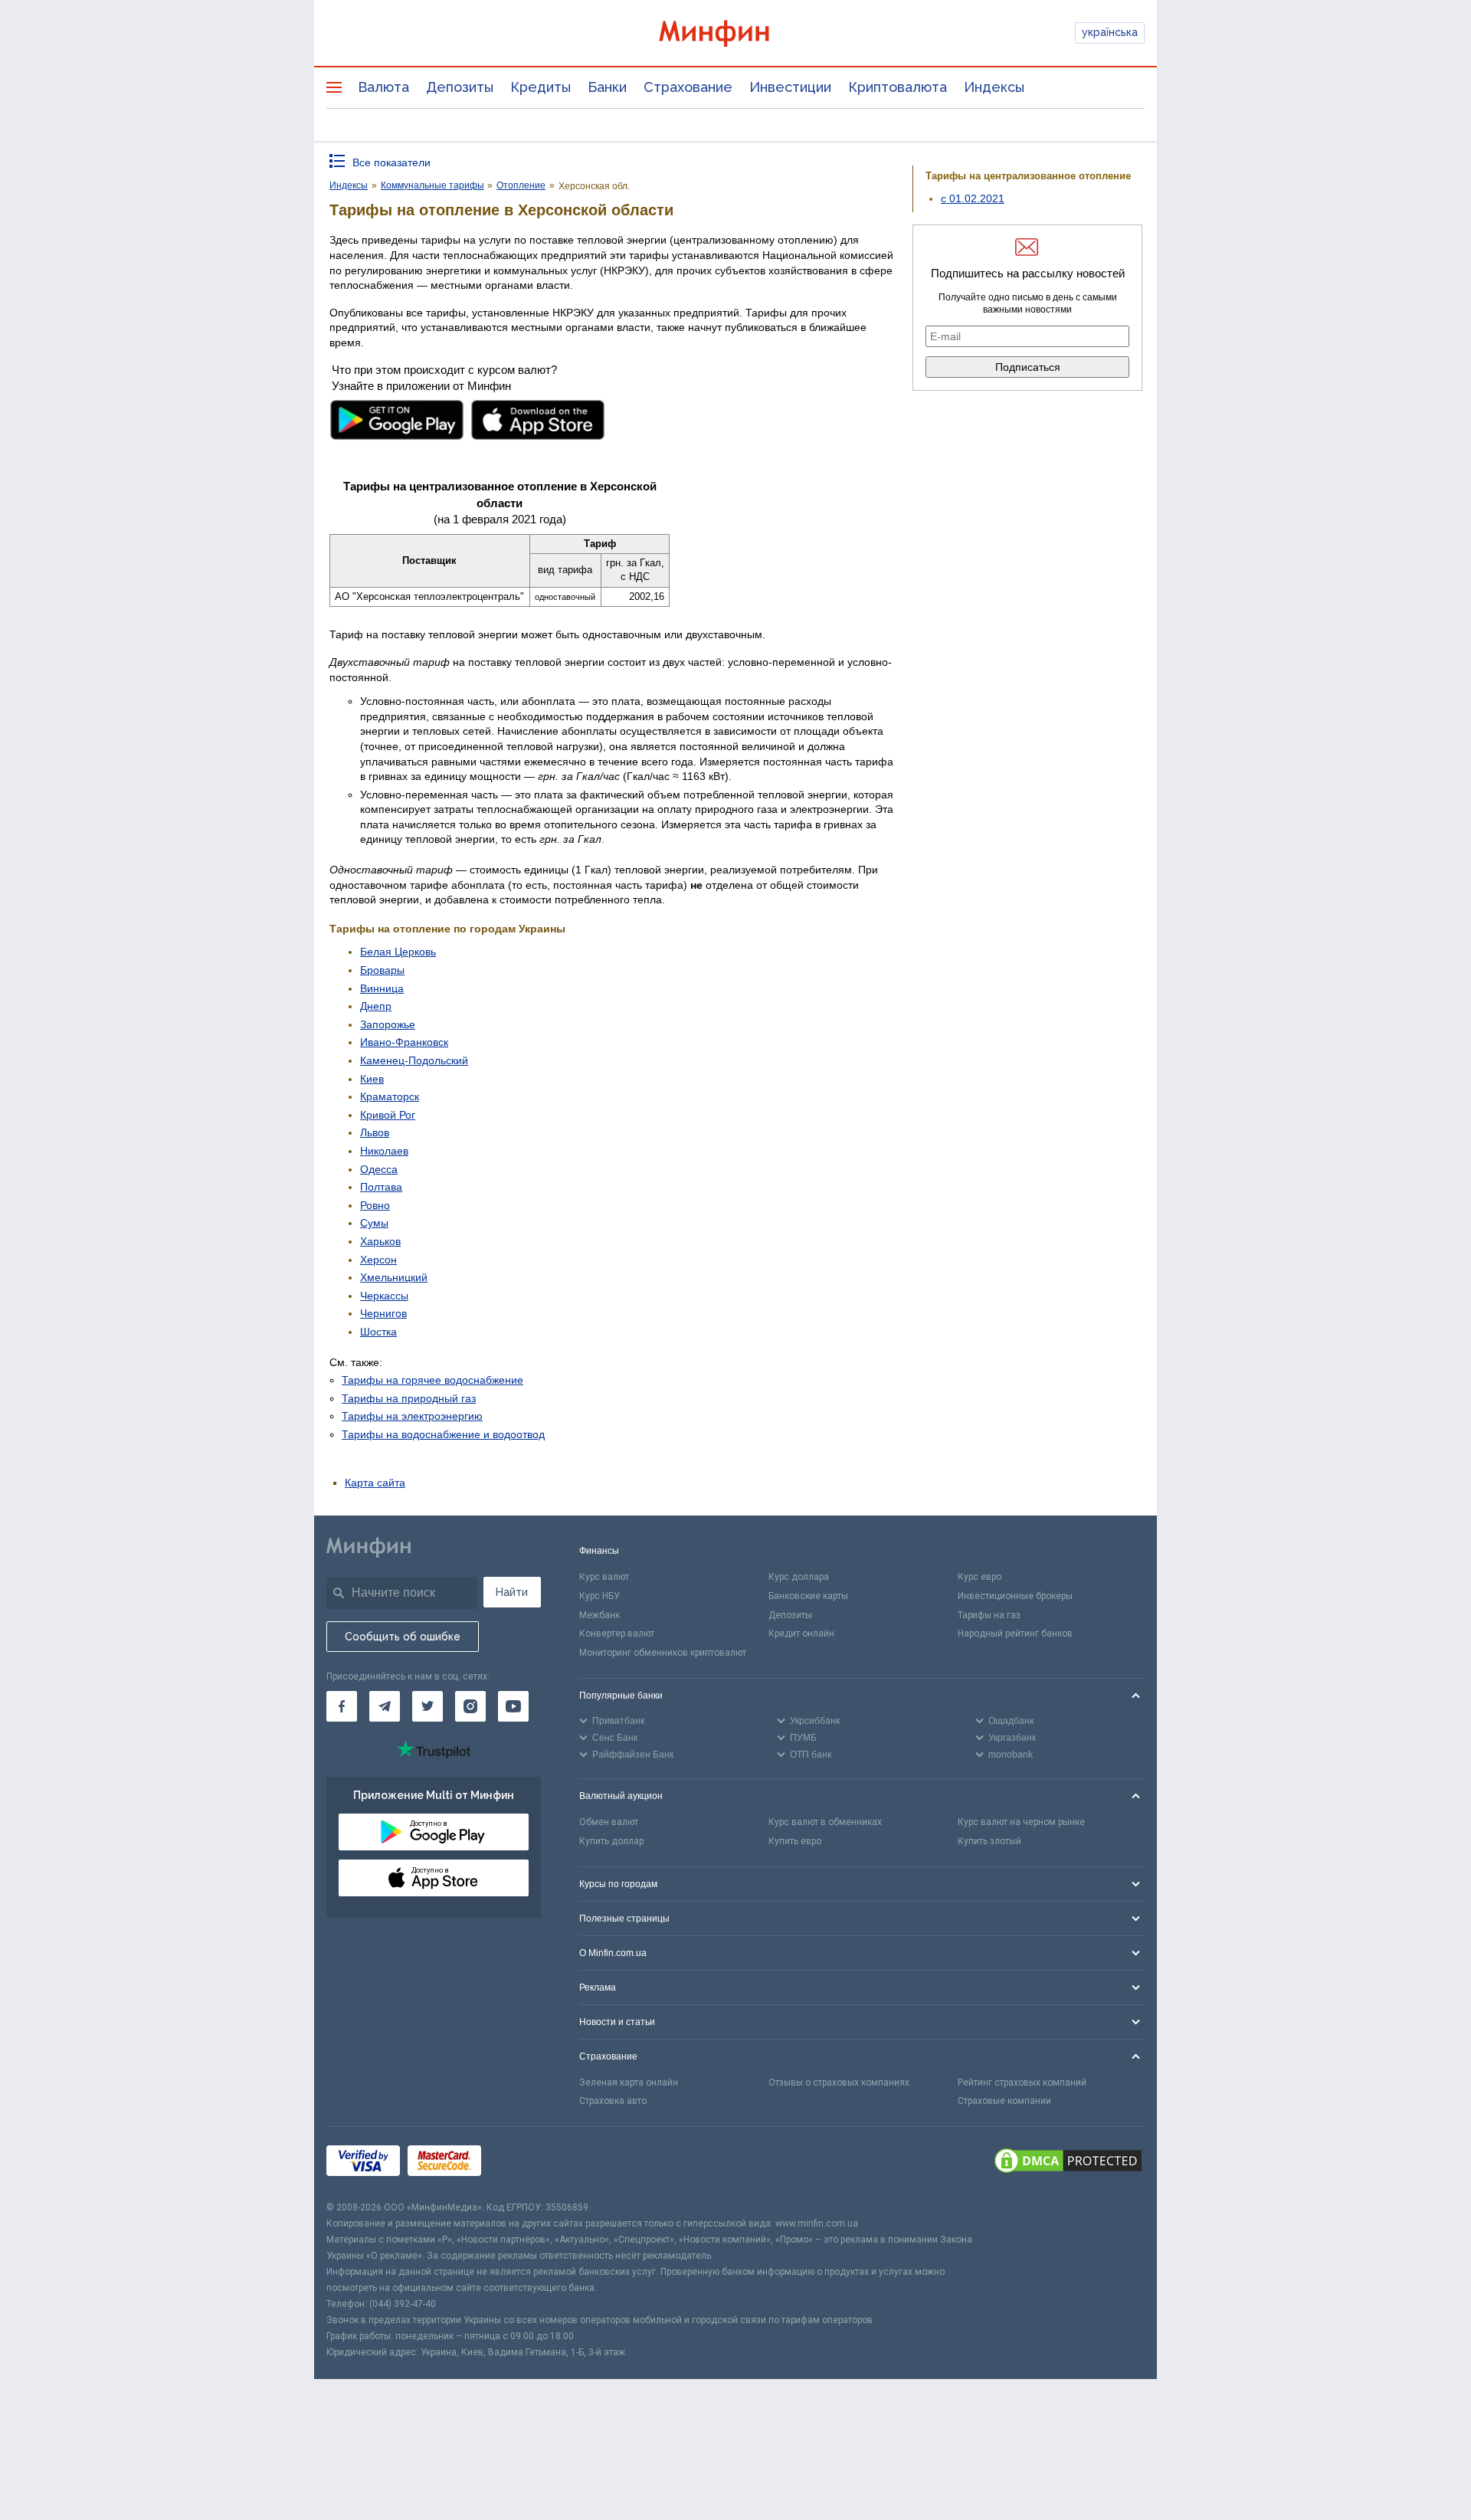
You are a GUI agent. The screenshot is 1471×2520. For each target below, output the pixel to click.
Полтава (381, 1187)
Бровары (382, 970)
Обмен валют (609, 1822)
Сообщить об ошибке (403, 1637)
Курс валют (604, 1577)
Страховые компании (1004, 2101)
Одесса (379, 1169)
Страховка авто (613, 2101)
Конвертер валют (617, 1634)
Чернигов (383, 1313)
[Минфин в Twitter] (428, 1706)
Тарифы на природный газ (409, 1398)
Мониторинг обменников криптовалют (663, 1653)
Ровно (375, 1205)
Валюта (383, 87)
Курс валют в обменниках (825, 1822)
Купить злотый (989, 1841)
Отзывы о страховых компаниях (839, 2083)
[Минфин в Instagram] (470, 1706)
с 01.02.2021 (973, 198)
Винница (382, 988)
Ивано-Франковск (404, 1042)
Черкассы (384, 1296)
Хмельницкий (394, 1277)
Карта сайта (375, 1483)
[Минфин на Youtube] (513, 1706)
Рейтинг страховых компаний (1022, 2083)
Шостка (378, 1332)
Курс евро (980, 1577)
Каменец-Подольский (414, 1060)
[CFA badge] (523, 2163)
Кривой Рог (388, 1115)
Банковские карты (808, 1596)
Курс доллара (799, 1577)
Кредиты (541, 87)
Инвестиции (790, 87)
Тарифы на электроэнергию (412, 1416)
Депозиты (460, 87)
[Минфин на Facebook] (342, 1706)
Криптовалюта (898, 87)
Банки (607, 87)
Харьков (380, 1241)
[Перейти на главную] (735, 33)
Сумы (374, 1223)
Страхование (688, 87)
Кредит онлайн (801, 1634)
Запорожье (388, 1024)
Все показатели (392, 162)
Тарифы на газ (989, 1615)
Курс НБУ (600, 1596)
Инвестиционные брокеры (1015, 1596)
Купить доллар (611, 1841)
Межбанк (600, 1615)
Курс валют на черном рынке (1021, 1822)
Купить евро (795, 1841)
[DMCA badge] (1068, 2163)
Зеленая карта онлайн (629, 2083)
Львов (375, 1132)
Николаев (384, 1151)
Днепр (376, 1006)
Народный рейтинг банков (1015, 1634)
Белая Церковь (398, 952)
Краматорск (390, 1096)
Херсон (378, 1260)
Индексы (994, 87)
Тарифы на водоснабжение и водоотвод (443, 1434)
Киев (372, 1079)
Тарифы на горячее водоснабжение (432, 1380)
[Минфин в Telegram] (385, 1706)
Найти (512, 1592)
